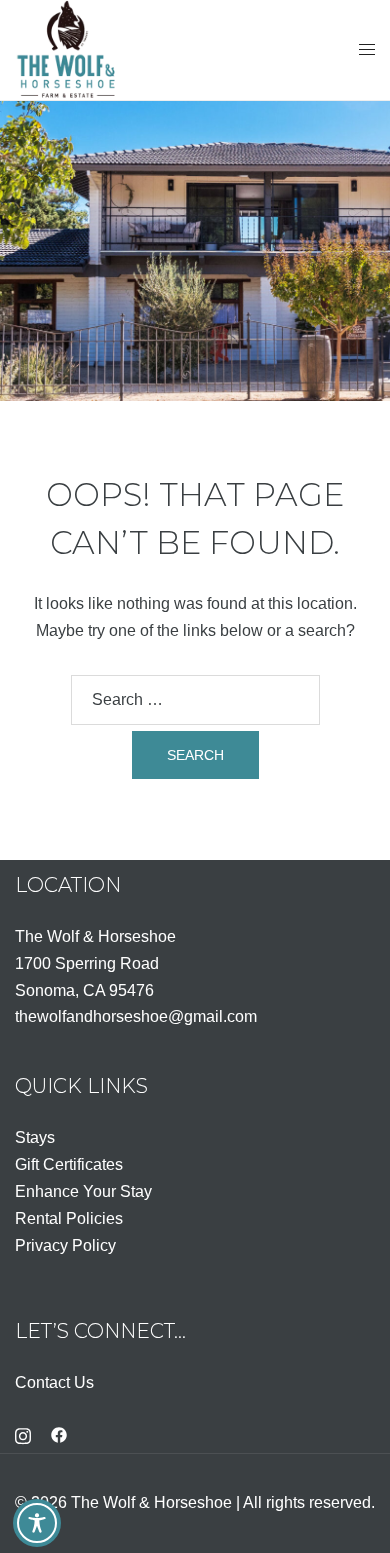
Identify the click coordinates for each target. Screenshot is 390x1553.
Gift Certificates (69, 1164)
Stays (35, 1137)
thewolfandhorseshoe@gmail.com (136, 1016)
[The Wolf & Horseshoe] (66, 48)
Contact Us (54, 1382)
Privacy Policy (65, 1245)
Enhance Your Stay (83, 1191)
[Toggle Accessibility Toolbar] (37, 1523)
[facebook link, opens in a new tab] (59, 1434)
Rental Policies (69, 1218)
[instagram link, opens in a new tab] (23, 1434)
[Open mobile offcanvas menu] (367, 50)
